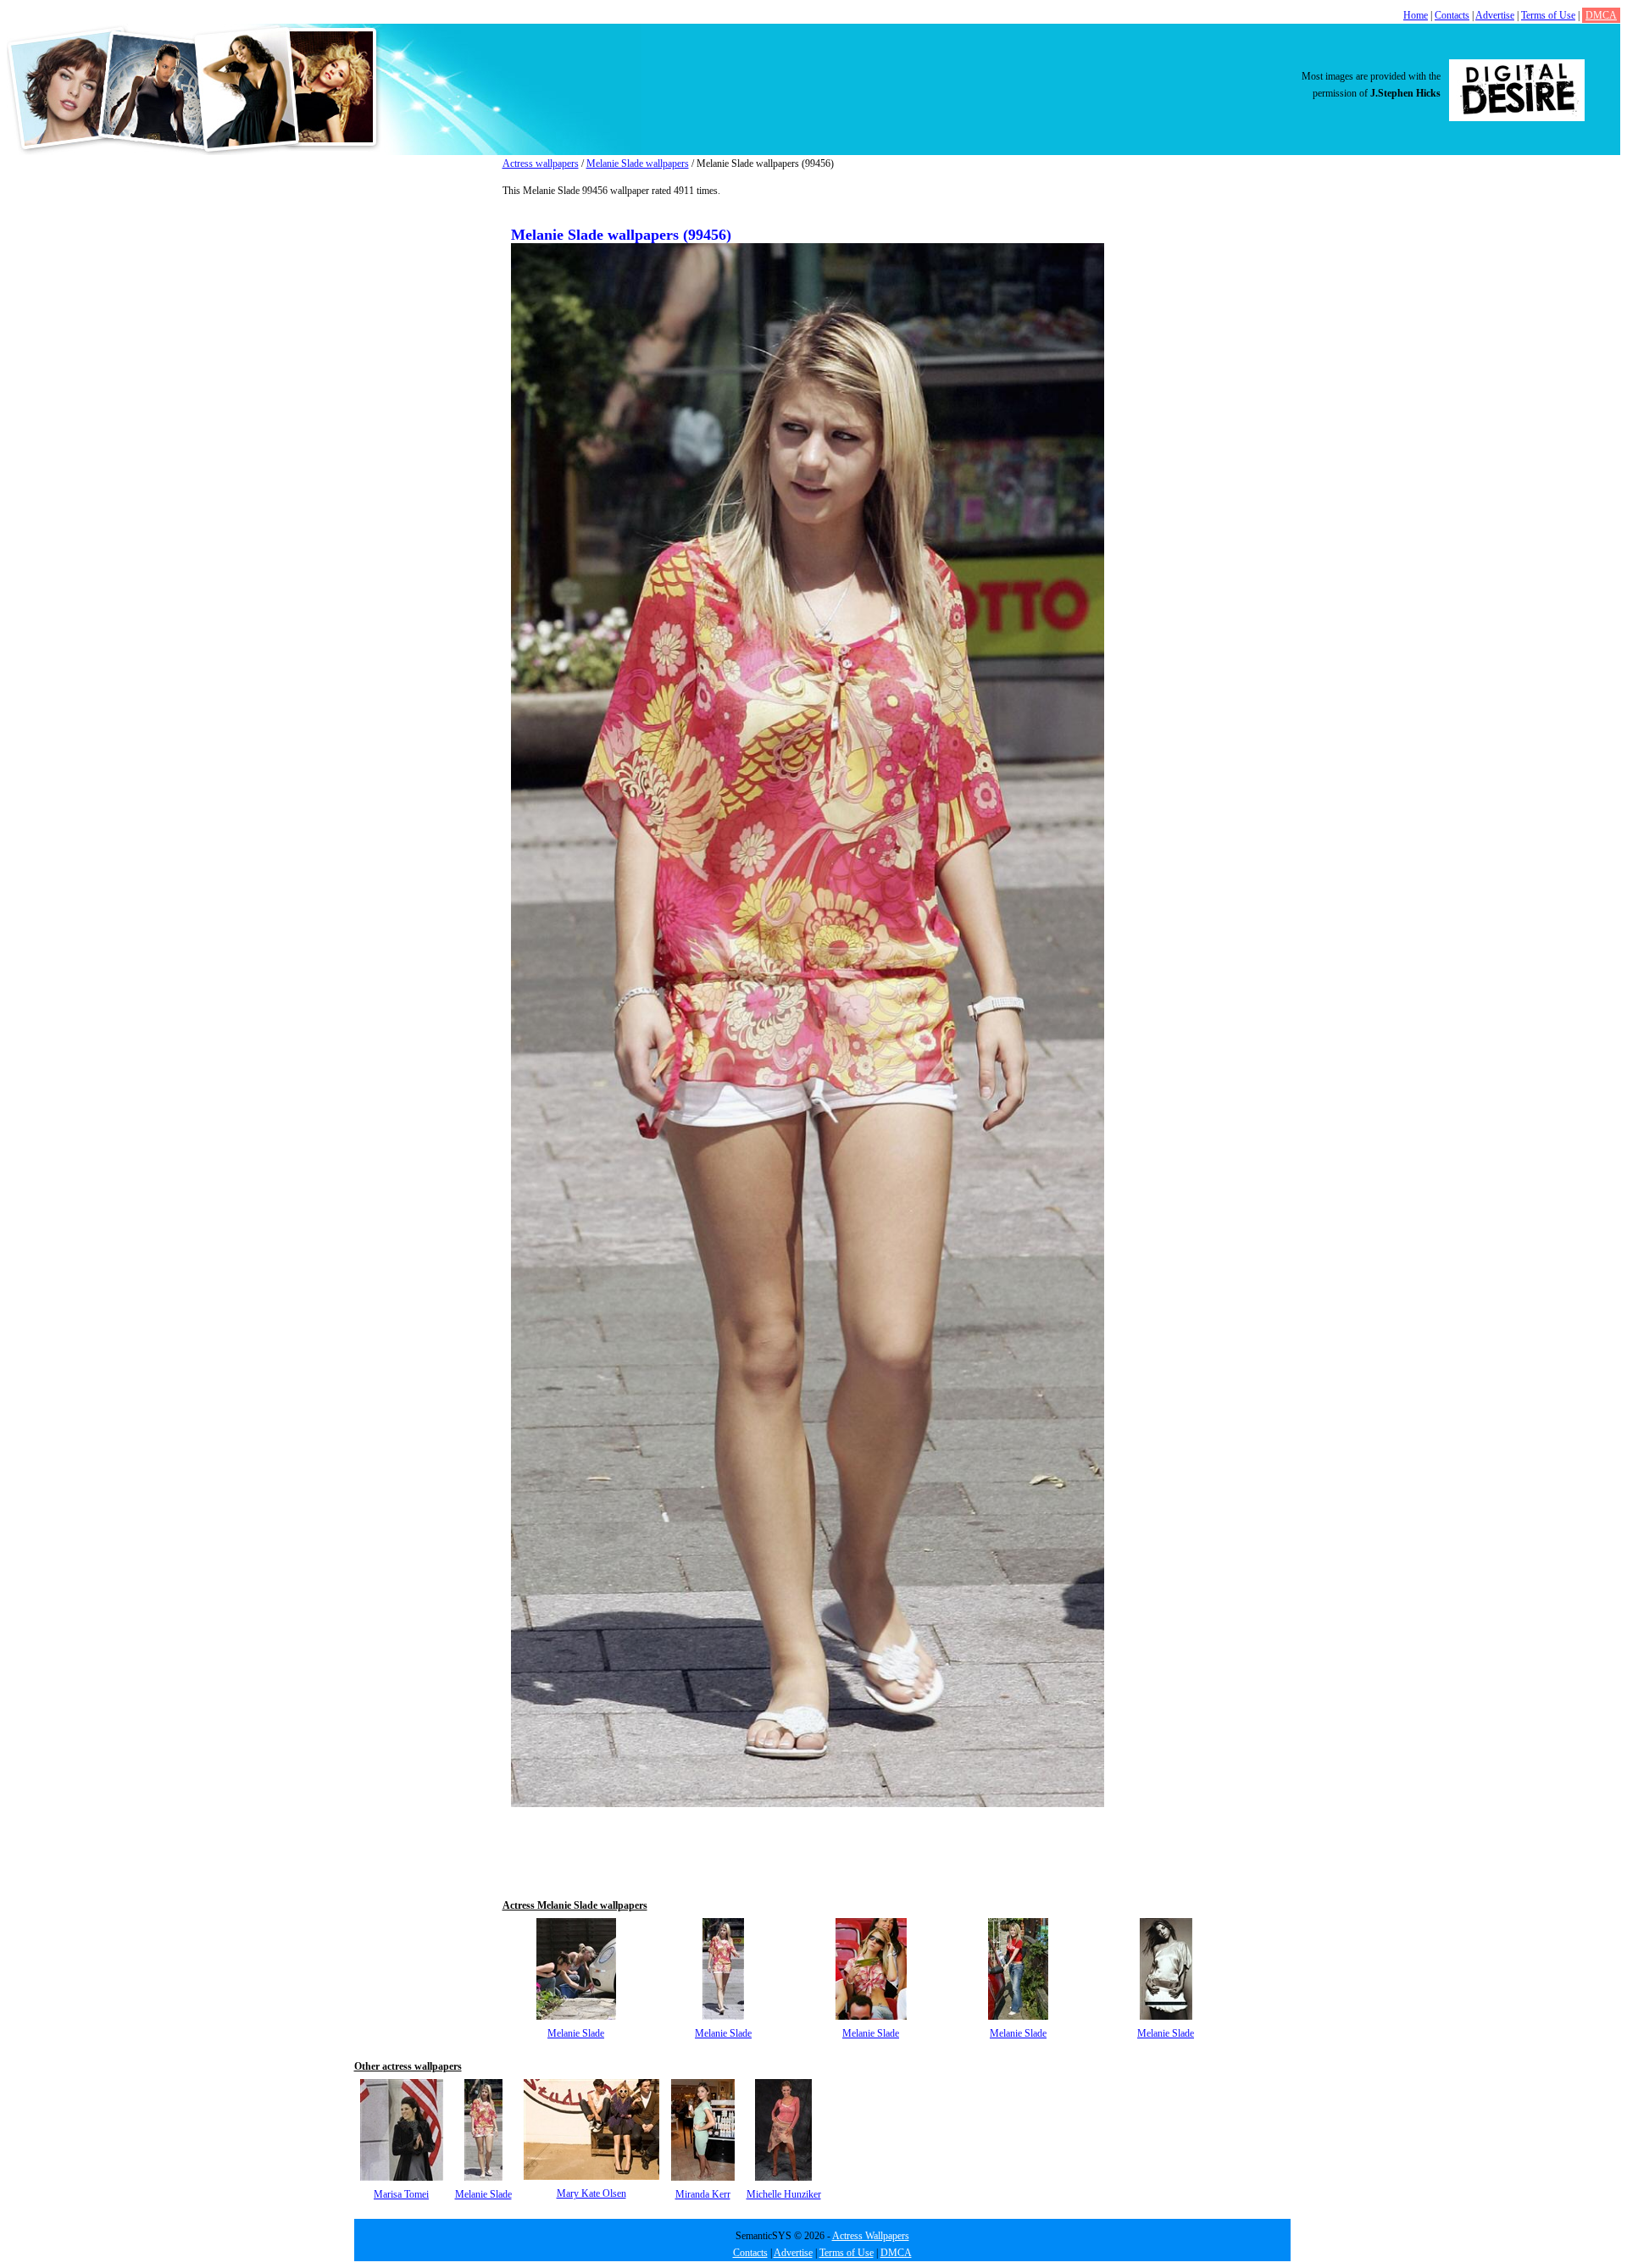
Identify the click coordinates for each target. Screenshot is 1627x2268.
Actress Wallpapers (871, 2236)
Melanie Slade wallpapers (638, 164)
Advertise (1495, 15)
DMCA (1601, 15)
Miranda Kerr (703, 2194)
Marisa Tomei (401, 2194)
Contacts (1452, 15)
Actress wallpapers (541, 164)
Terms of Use (1548, 15)
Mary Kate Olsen (591, 2193)
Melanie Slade (576, 2033)
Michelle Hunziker (784, 2194)
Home (1416, 15)
